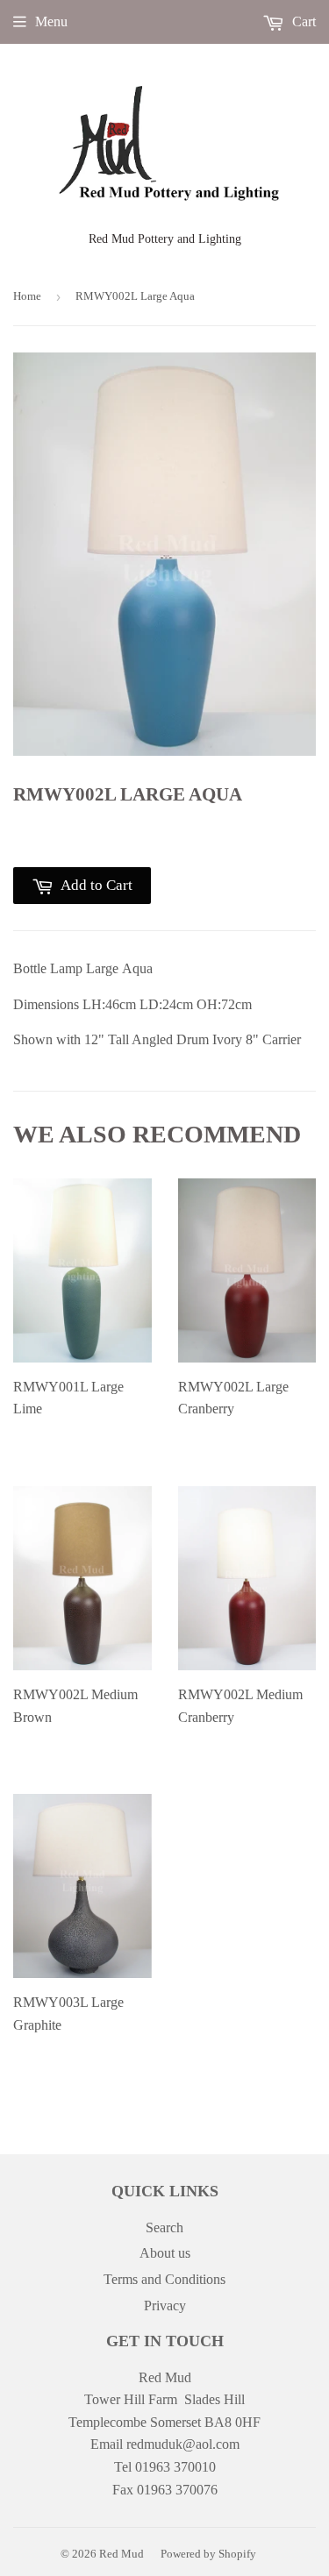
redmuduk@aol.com (183, 2444)
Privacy (165, 2306)
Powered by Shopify (208, 2554)
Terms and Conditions (164, 2279)
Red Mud (122, 2554)
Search (164, 2227)
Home (27, 296)
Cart (302, 21)
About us (165, 2253)
